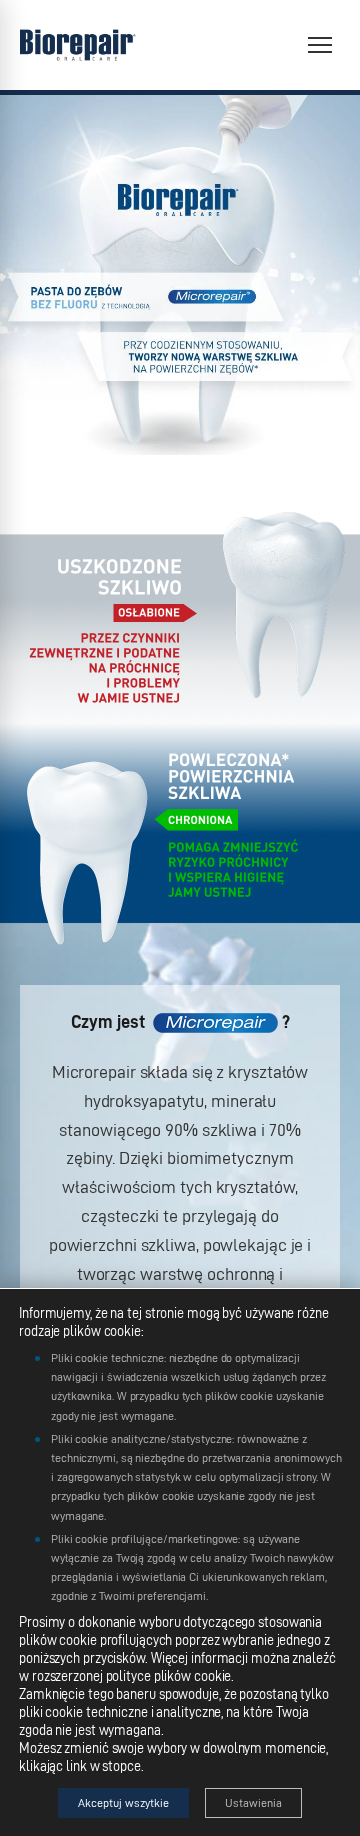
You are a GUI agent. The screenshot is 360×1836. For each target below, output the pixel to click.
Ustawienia (253, 1802)
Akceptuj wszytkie (123, 1802)
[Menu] (320, 45)
